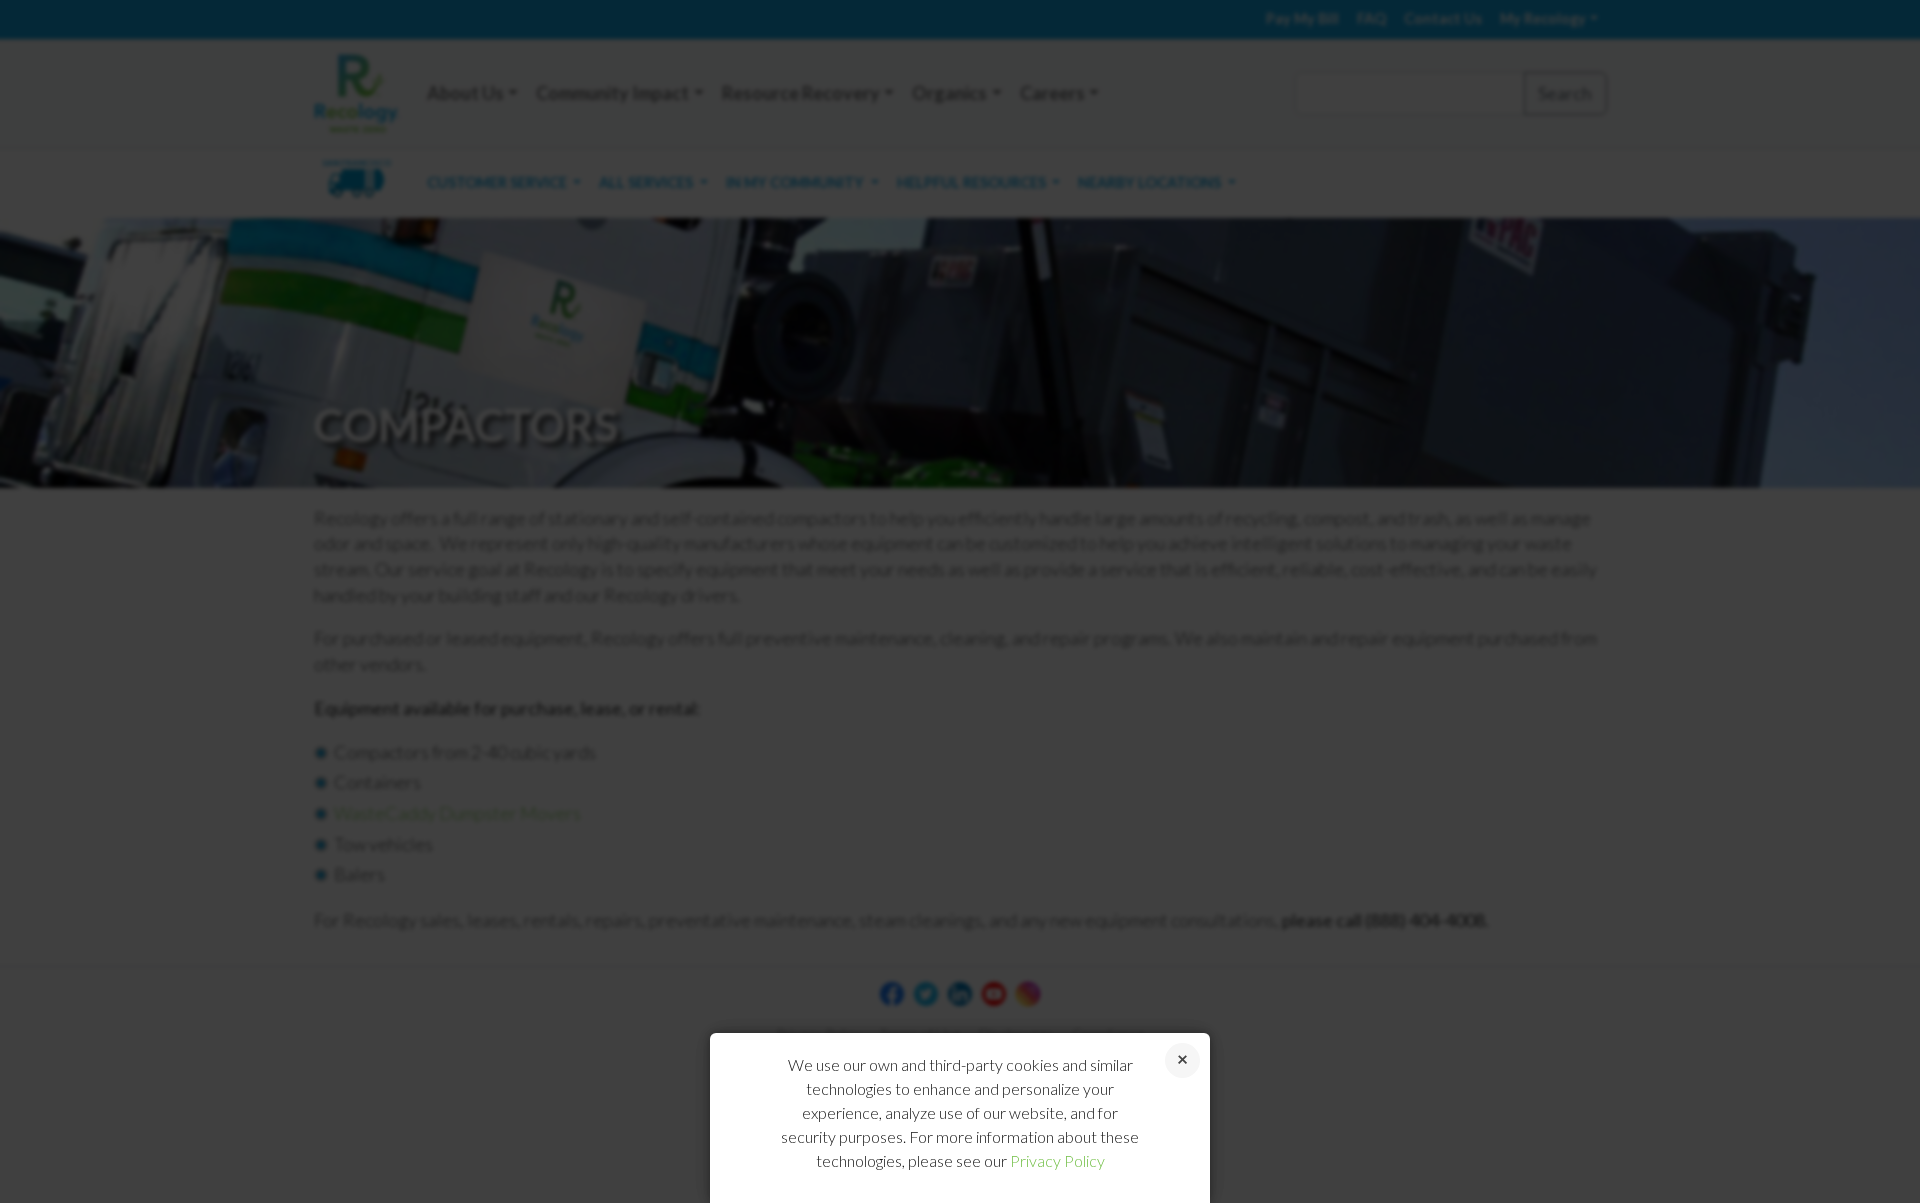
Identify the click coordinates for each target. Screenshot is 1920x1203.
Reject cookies (1182, 1060)
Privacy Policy (1057, 1160)
